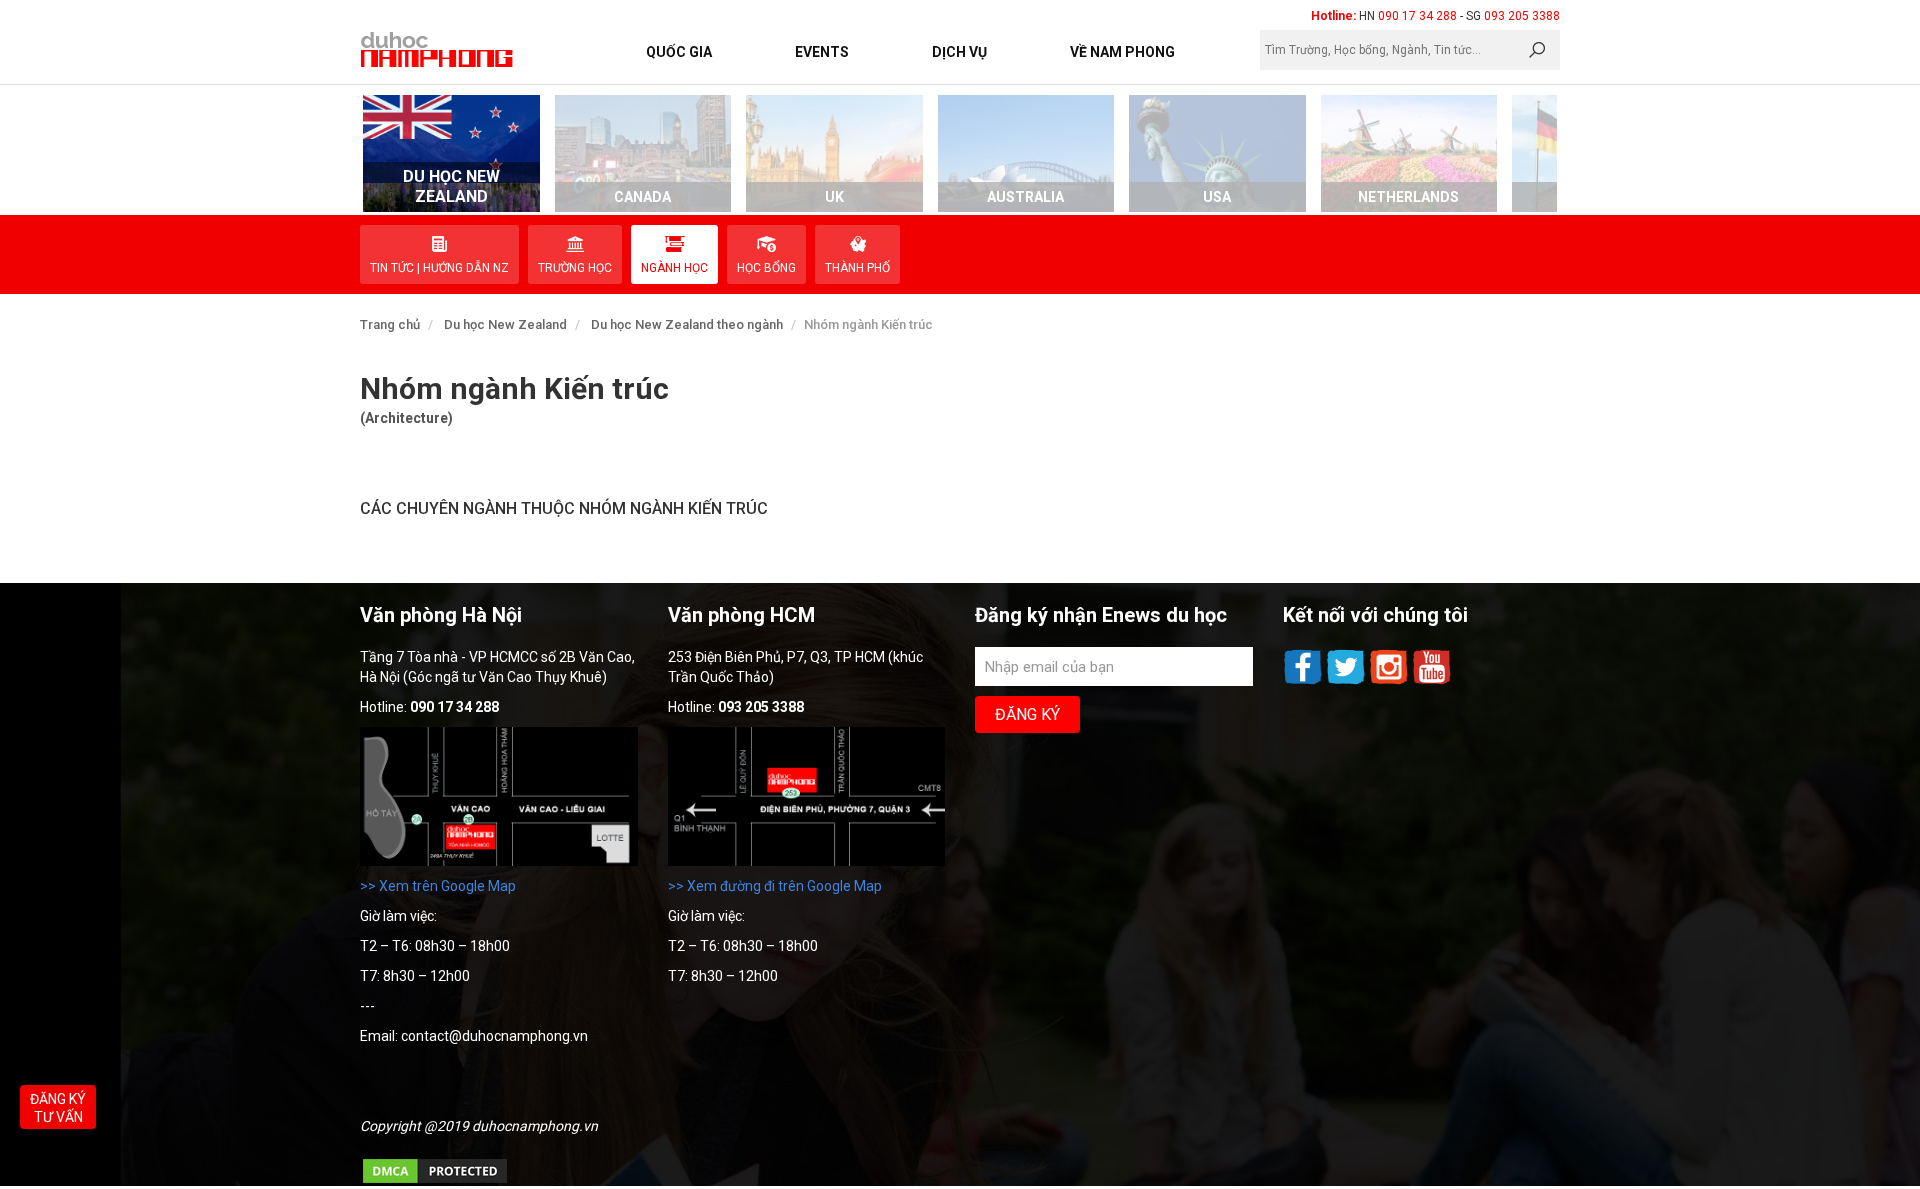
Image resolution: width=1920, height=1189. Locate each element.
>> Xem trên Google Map (438, 886)
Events (822, 52)
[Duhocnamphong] (438, 49)
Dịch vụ (959, 52)
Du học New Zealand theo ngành (687, 324)
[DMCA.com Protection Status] (435, 1181)
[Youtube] (1432, 682)
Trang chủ (390, 324)
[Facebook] (1304, 682)
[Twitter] (1347, 682)
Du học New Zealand (505, 324)
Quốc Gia (679, 52)
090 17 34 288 (1417, 16)
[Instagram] (1390, 682)
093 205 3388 (1522, 16)
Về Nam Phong (1122, 52)
